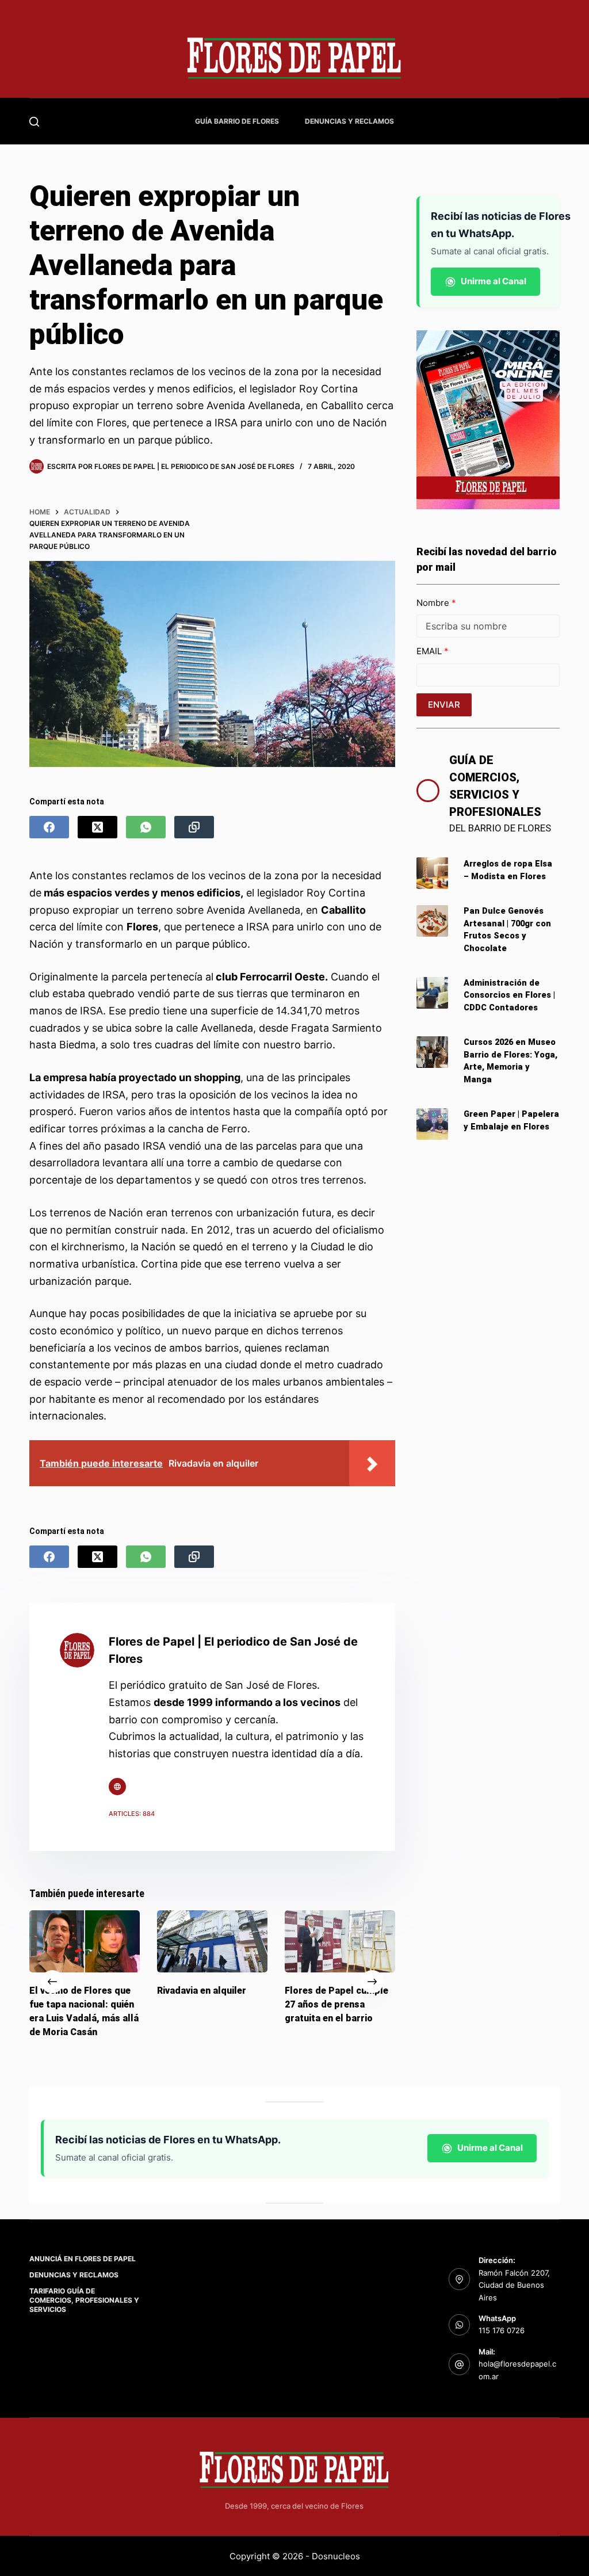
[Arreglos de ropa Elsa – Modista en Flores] (432, 873)
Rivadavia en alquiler (202, 1991)
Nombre (434, 603)
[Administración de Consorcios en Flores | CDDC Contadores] (432, 993)
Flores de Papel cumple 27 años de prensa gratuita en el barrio (336, 2004)
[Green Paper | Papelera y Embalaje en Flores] (432, 1124)
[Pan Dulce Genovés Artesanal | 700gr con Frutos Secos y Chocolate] (432, 921)
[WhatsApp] (146, 827)
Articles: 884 (132, 1814)
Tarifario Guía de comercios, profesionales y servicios (84, 2300)
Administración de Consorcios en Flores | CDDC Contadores (509, 996)
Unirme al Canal (494, 281)
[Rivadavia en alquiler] (212, 1941)
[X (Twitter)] (97, 827)
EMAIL (430, 651)
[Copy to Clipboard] (194, 827)
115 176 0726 (502, 2330)
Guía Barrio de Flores (237, 121)
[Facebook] (49, 827)
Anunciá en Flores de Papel (83, 2259)
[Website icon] (117, 1787)
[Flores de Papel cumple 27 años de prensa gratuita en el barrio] (340, 1941)
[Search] (34, 122)
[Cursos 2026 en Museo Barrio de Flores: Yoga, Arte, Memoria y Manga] (432, 1052)
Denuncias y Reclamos (349, 121)
